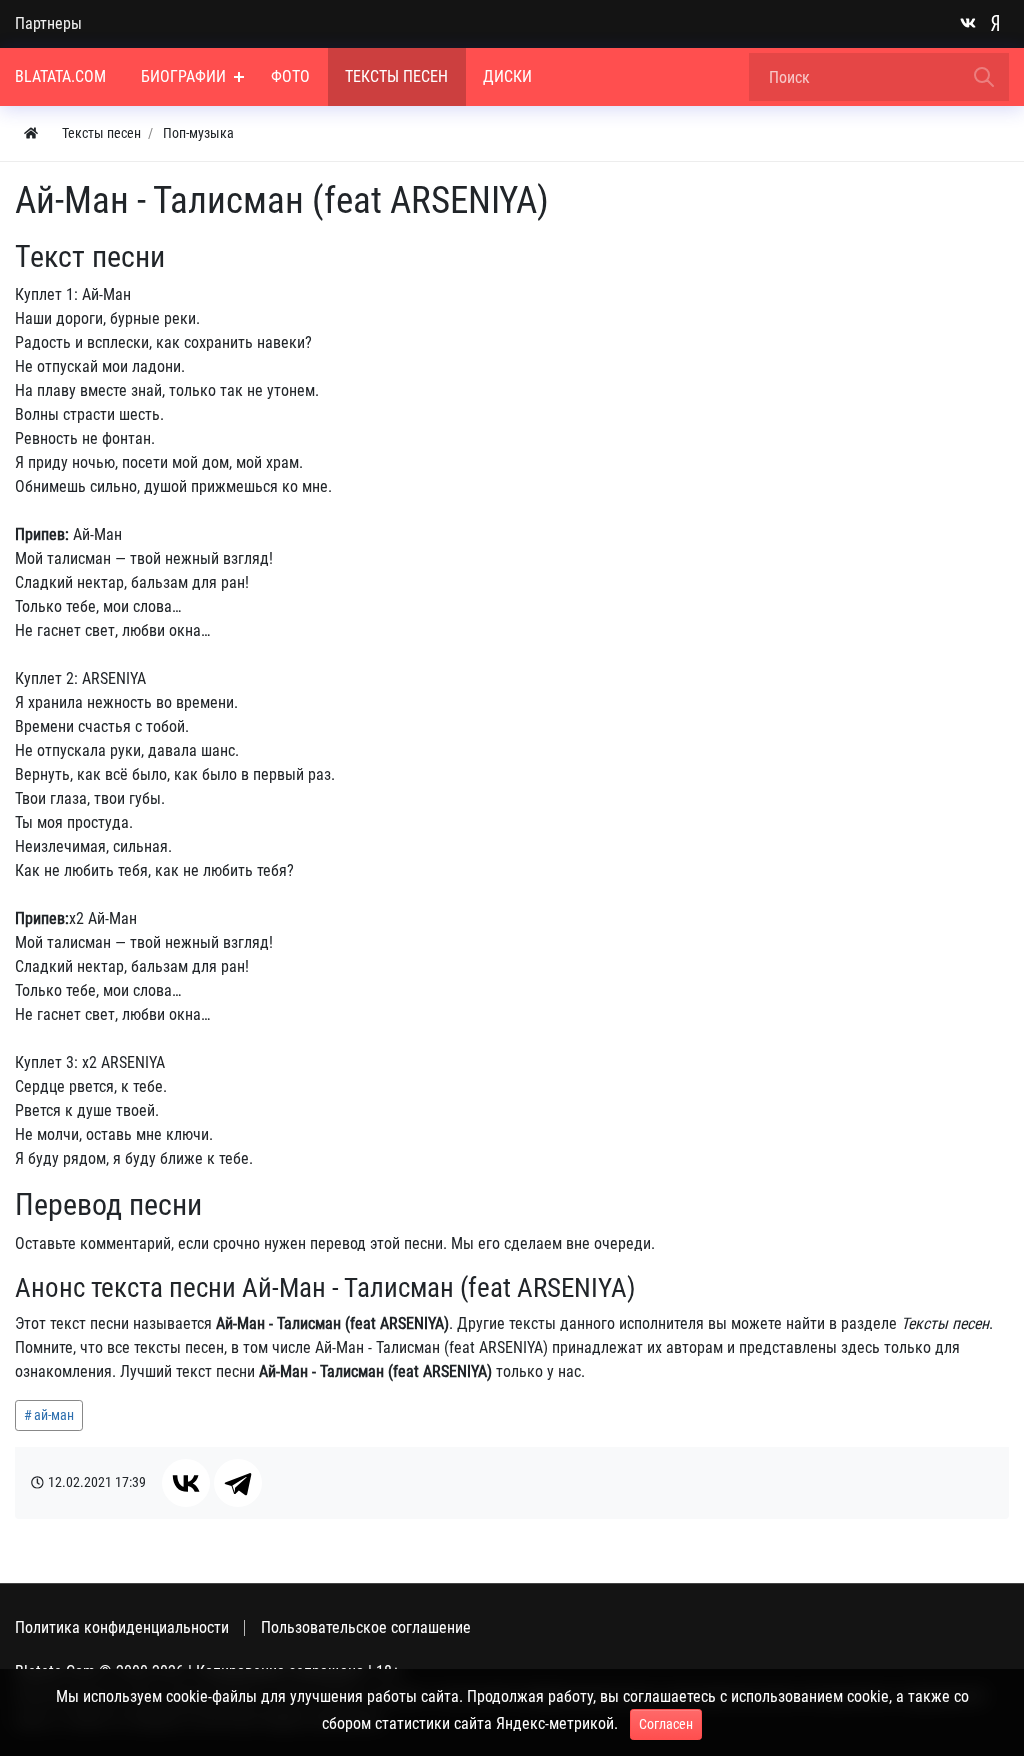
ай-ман (54, 1415)
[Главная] (31, 133)
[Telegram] (238, 1483)
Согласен (666, 1724)
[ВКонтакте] (186, 1483)
